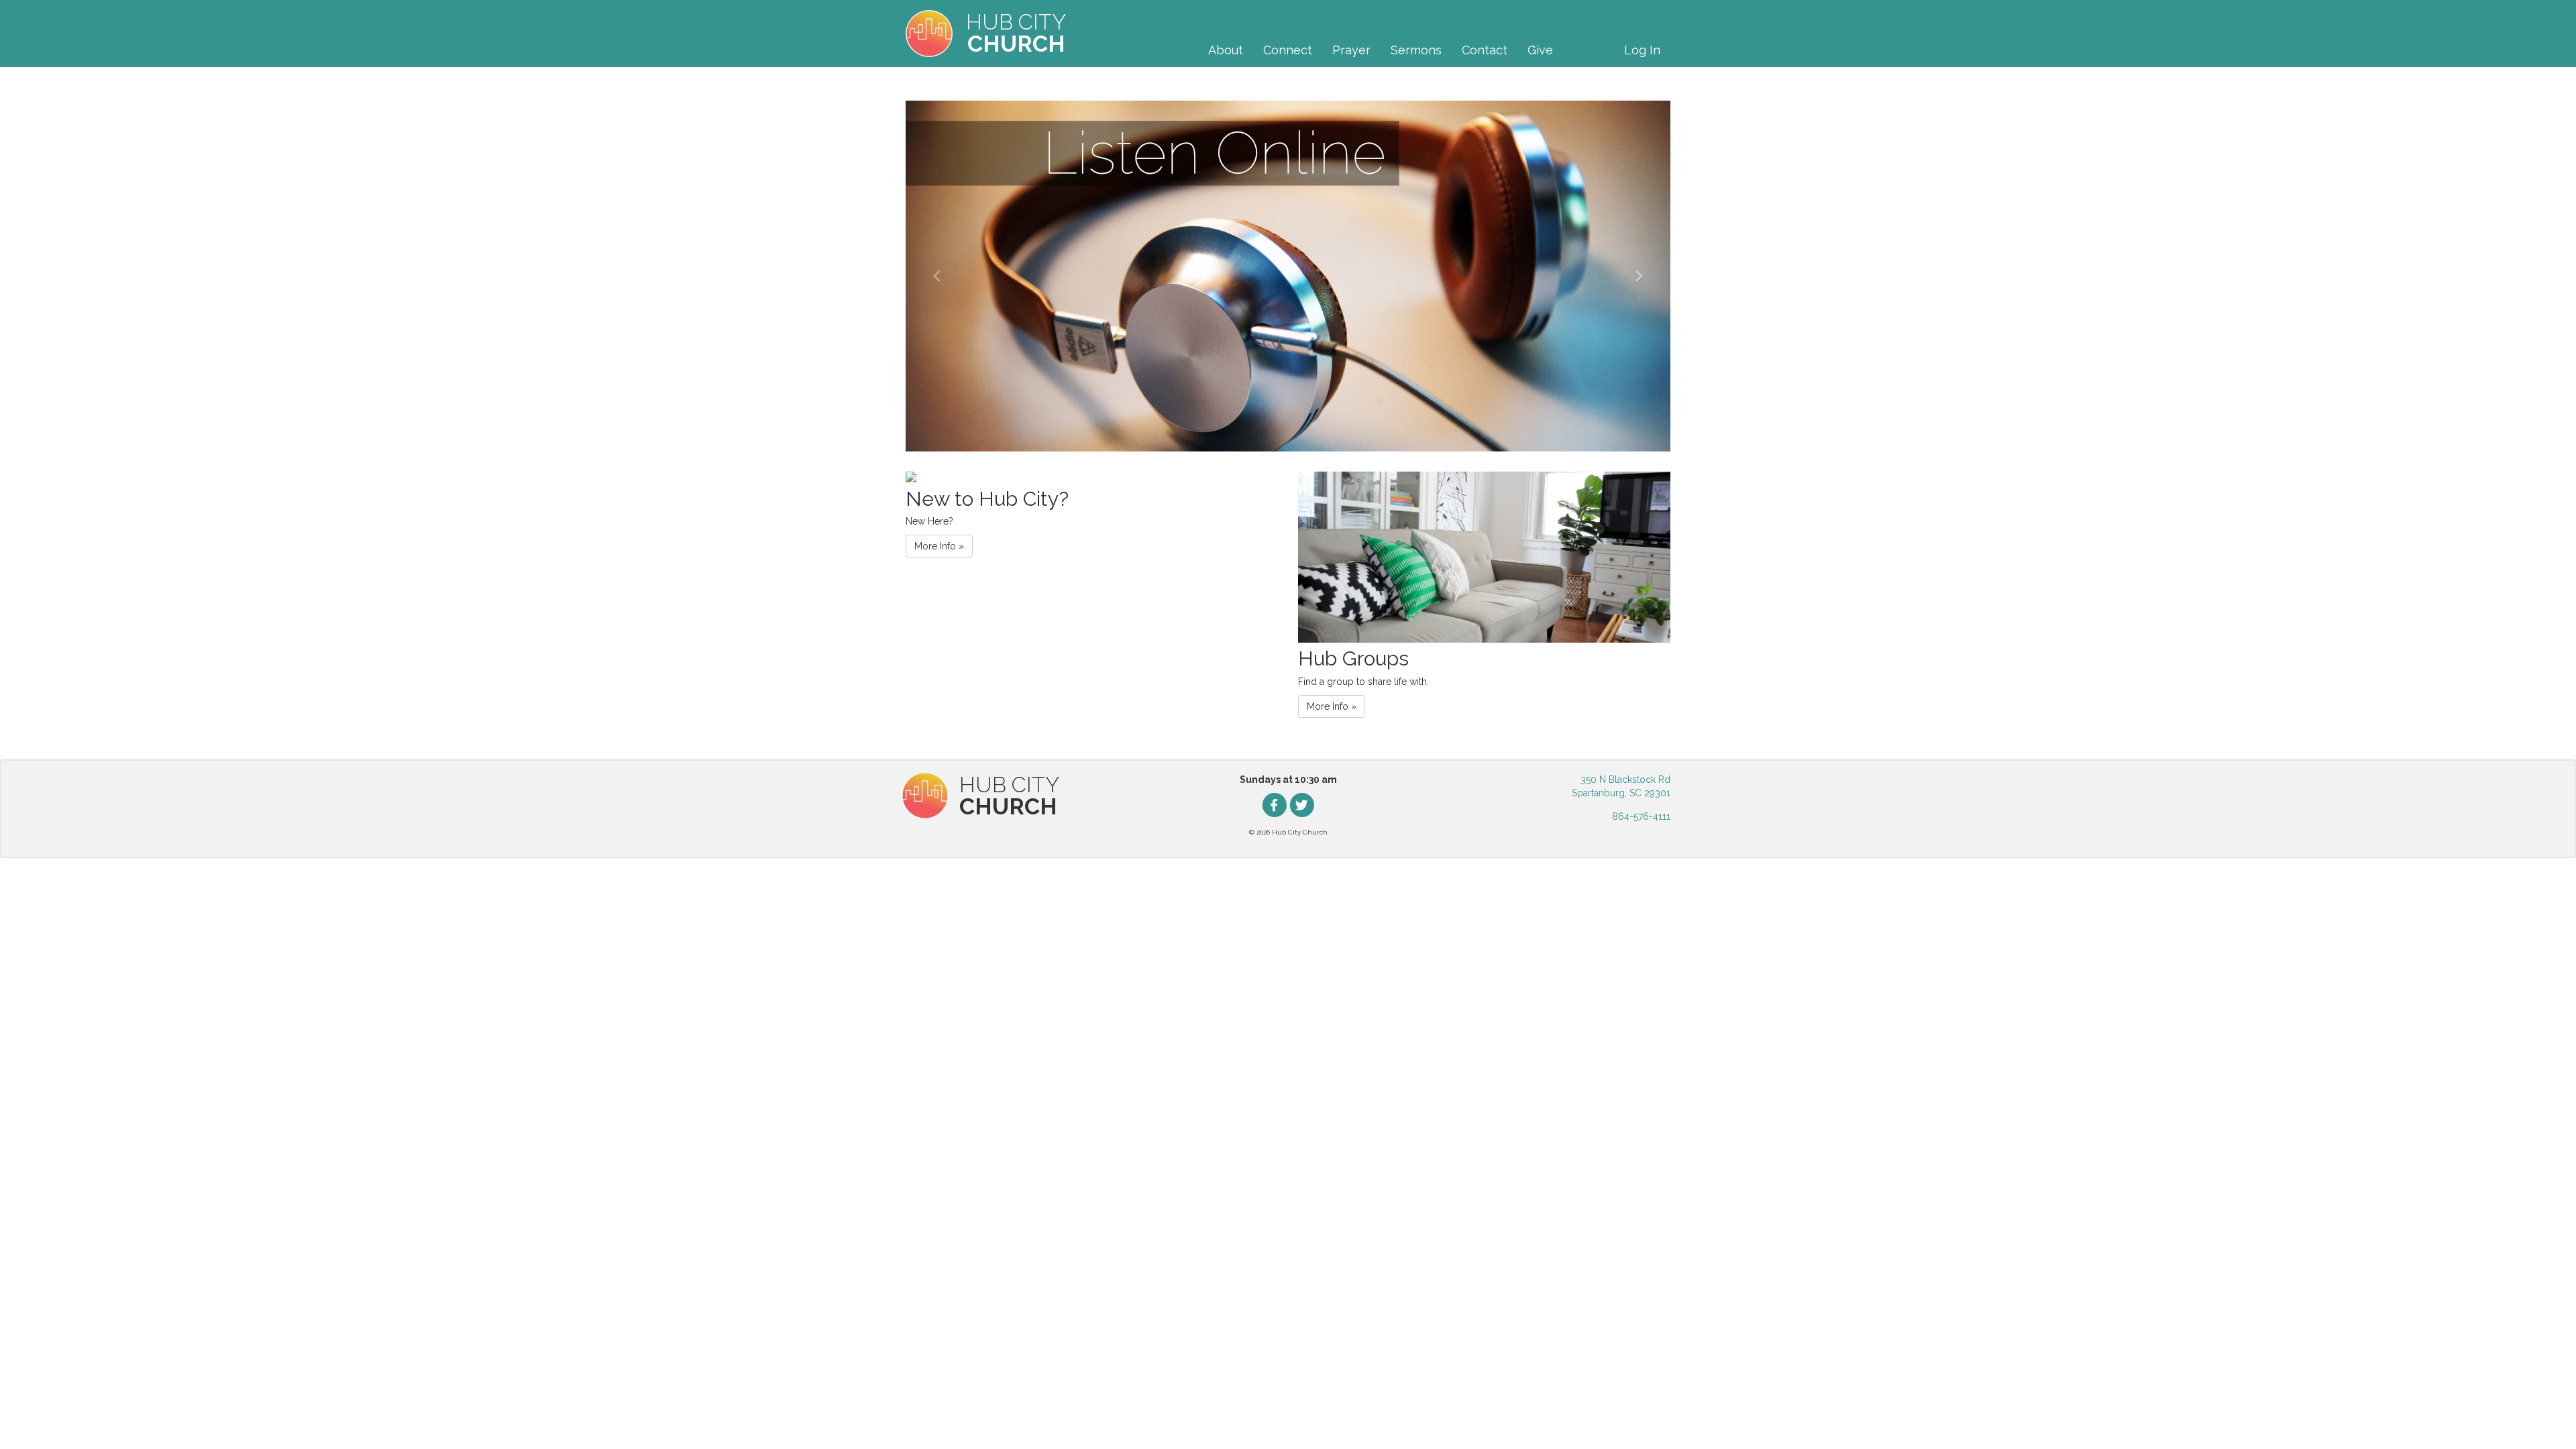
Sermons (1416, 50)
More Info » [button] (939, 546)
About (1226, 50)
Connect (1288, 50)
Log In (1642, 50)
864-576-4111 (1641, 816)
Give (1540, 50)
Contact (1485, 50)
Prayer (1351, 50)
